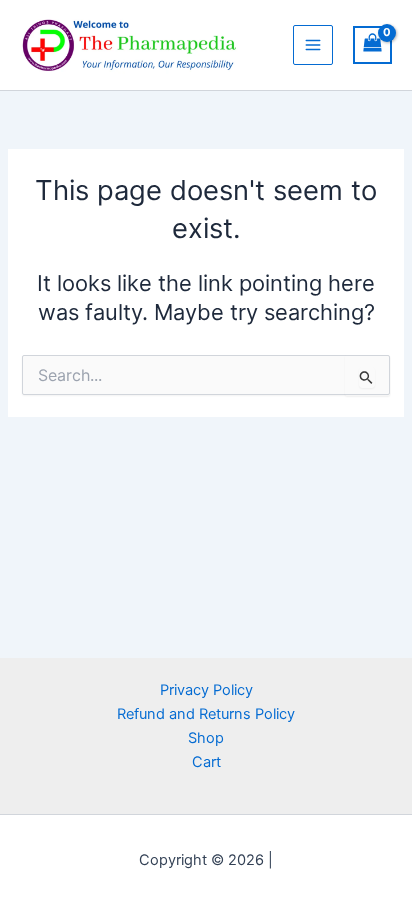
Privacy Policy (206, 690)
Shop (206, 738)
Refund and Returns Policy (206, 714)
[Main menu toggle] (313, 45)
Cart (206, 762)
